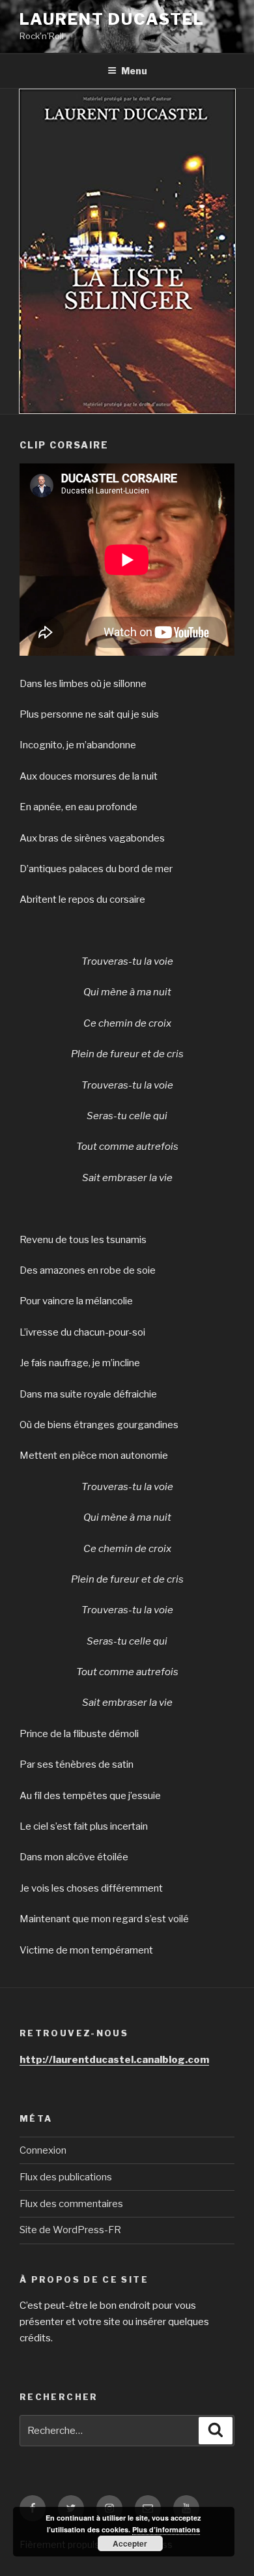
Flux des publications (66, 2177)
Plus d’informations (166, 2529)
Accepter (130, 2543)
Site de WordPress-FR (70, 2230)
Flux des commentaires (71, 2204)
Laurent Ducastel (112, 19)
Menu (134, 71)
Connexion (43, 2150)
